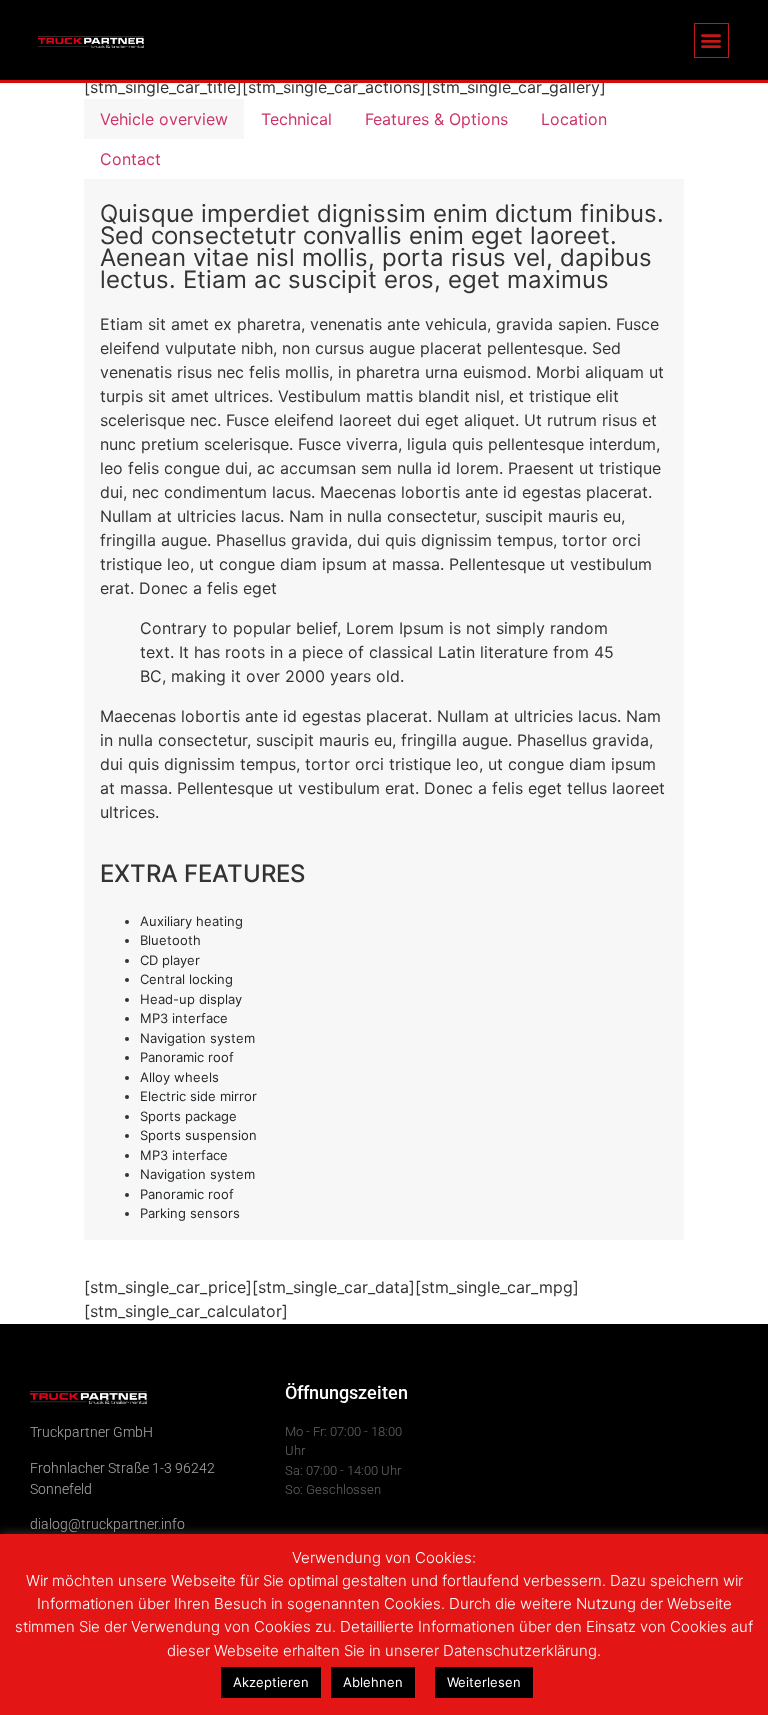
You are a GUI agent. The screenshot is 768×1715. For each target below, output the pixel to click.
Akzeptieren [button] (271, 1682)
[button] (711, 40)
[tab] (164, 119)
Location (574, 119)
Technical (296, 119)
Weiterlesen (484, 1682)
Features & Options (436, 119)
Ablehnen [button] (373, 1682)
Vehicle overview (164, 119)
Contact (130, 159)
